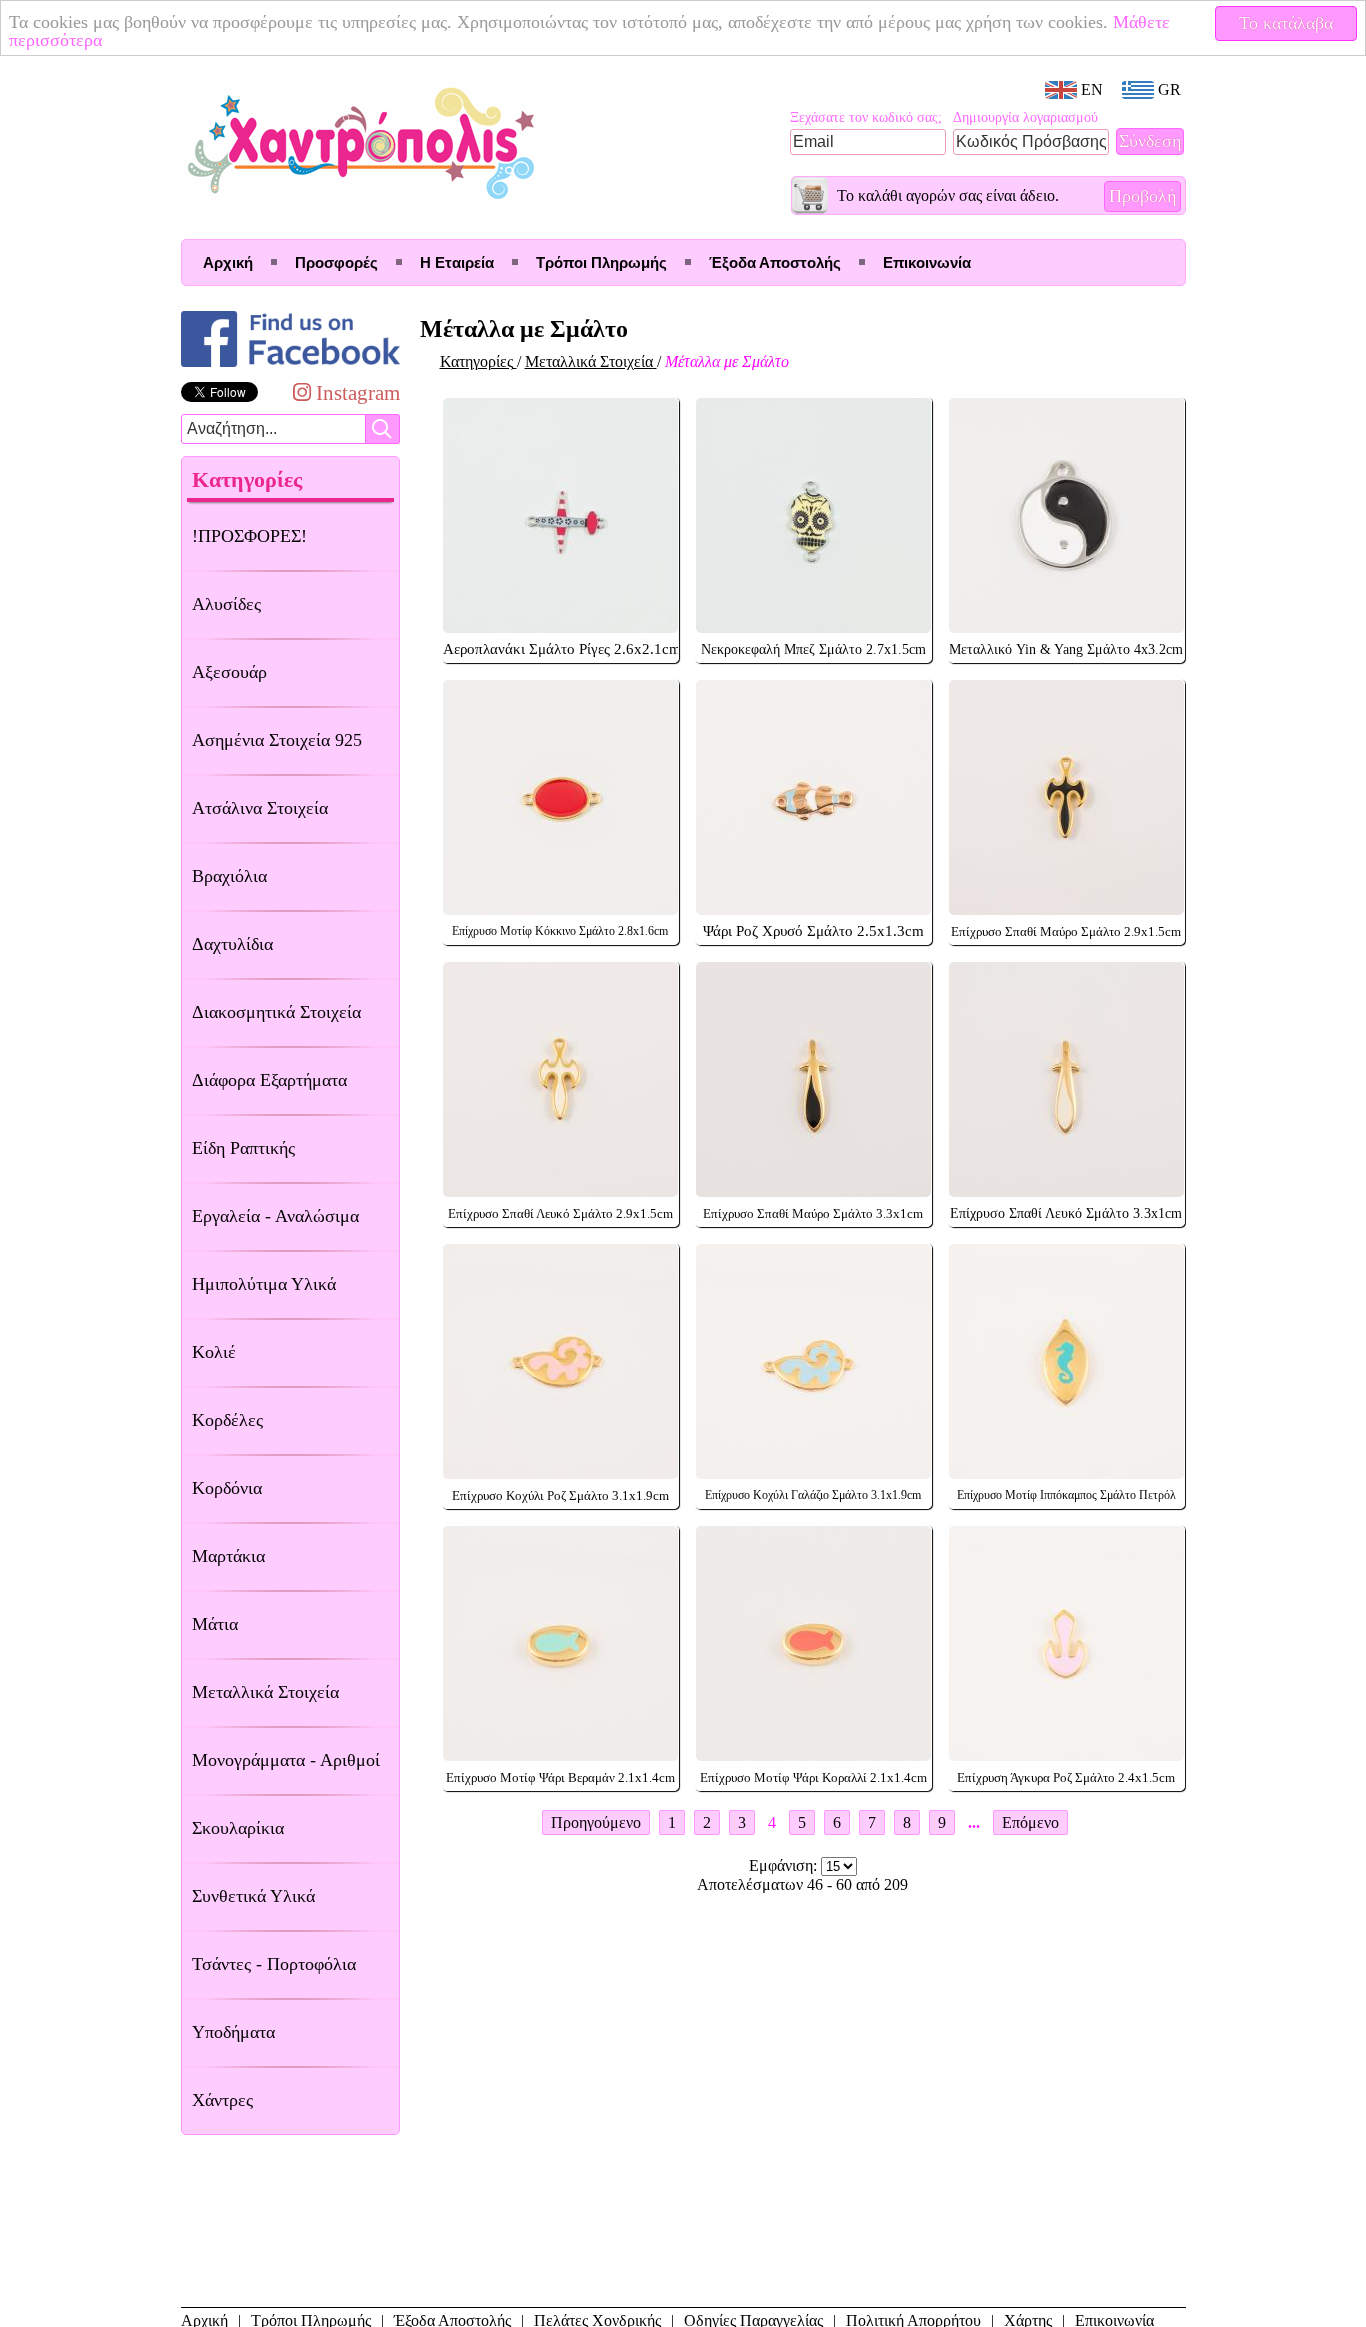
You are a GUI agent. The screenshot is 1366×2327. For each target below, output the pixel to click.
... (974, 1822)
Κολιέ (214, 1352)
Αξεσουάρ (229, 672)
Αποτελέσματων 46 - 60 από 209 (802, 1884)
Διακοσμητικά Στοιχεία (276, 1012)
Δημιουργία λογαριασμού (1025, 117)
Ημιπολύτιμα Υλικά (264, 1284)
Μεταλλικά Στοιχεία (265, 1692)
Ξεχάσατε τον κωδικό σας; (866, 117)
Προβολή (1142, 196)
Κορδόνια (227, 1488)
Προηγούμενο (596, 1822)
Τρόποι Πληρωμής (601, 262)
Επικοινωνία (927, 262)
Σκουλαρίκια (238, 1828)
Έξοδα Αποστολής (775, 262)
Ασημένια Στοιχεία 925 (277, 740)
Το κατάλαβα (1286, 23)
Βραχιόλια (229, 876)
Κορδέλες (227, 1420)
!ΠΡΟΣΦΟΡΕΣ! (249, 536)
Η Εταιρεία (457, 262)
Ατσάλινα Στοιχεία (260, 808)
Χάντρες (222, 2100)
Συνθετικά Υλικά (253, 1896)
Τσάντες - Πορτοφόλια (274, 1964)
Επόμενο (1030, 1822)
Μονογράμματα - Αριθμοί (286, 1760)
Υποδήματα (233, 2032)
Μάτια (215, 1624)
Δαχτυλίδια (232, 944)
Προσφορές (336, 262)
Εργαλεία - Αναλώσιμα (275, 1216)
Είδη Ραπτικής (243, 1148)
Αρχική (228, 262)
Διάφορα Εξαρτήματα (269, 1080)
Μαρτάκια (228, 1556)
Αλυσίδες (226, 604)
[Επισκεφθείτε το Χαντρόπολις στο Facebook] (290, 366)
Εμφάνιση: (785, 1865)
